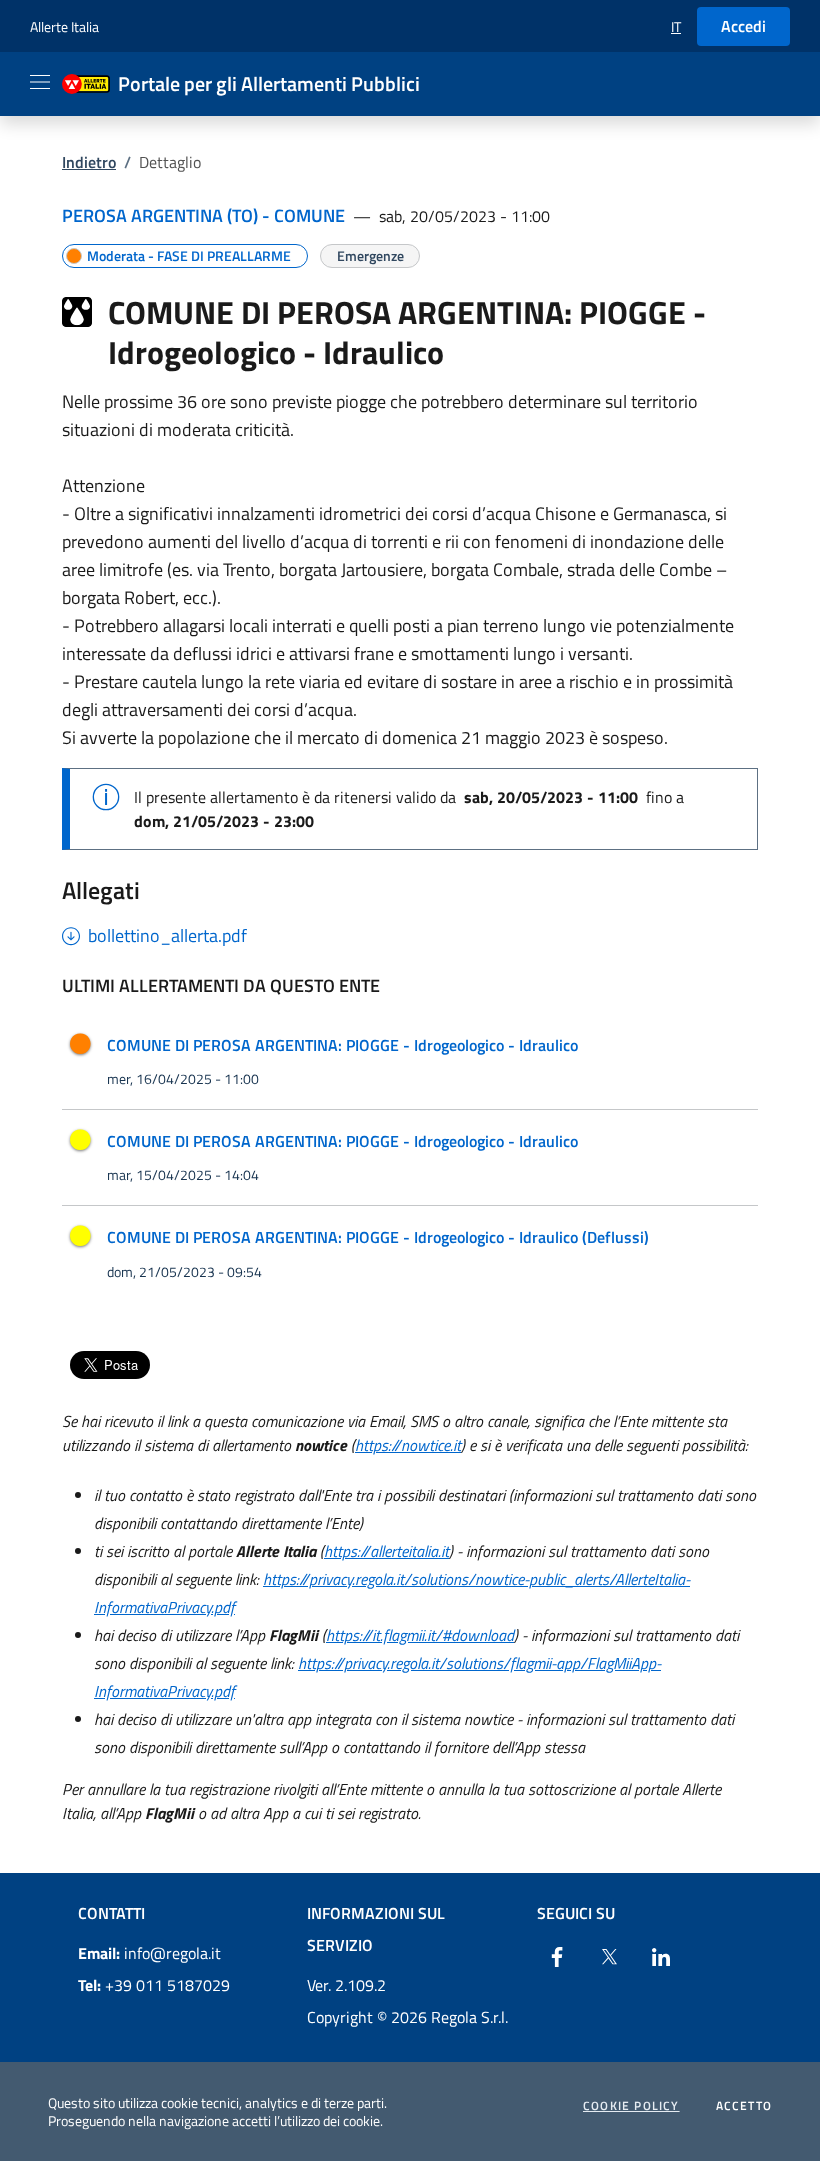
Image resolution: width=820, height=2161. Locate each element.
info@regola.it (149, 1953)
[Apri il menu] (40, 82)
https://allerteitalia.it (386, 1551)
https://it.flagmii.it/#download (420, 1635)
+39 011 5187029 (154, 1985)
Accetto (744, 2106)
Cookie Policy (631, 2106)
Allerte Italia (64, 26)
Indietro (89, 162)
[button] (676, 26)
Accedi (743, 26)
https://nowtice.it (408, 1445)
